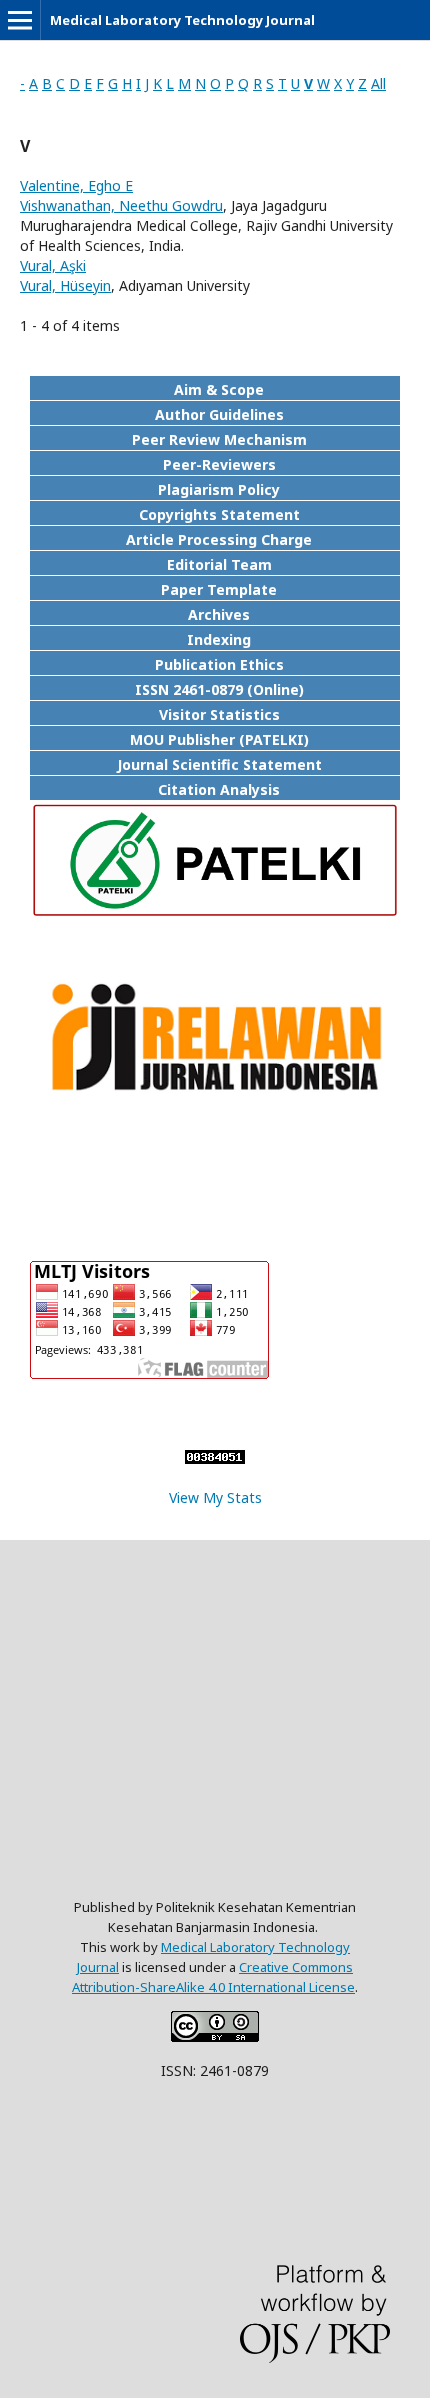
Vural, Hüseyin (65, 285)
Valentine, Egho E (76, 185)
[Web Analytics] (215, 1458)
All (378, 83)
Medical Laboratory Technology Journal (182, 20)
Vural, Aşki (53, 265)
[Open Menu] (20, 20)
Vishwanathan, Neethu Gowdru (121, 205)
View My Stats (215, 1497)
